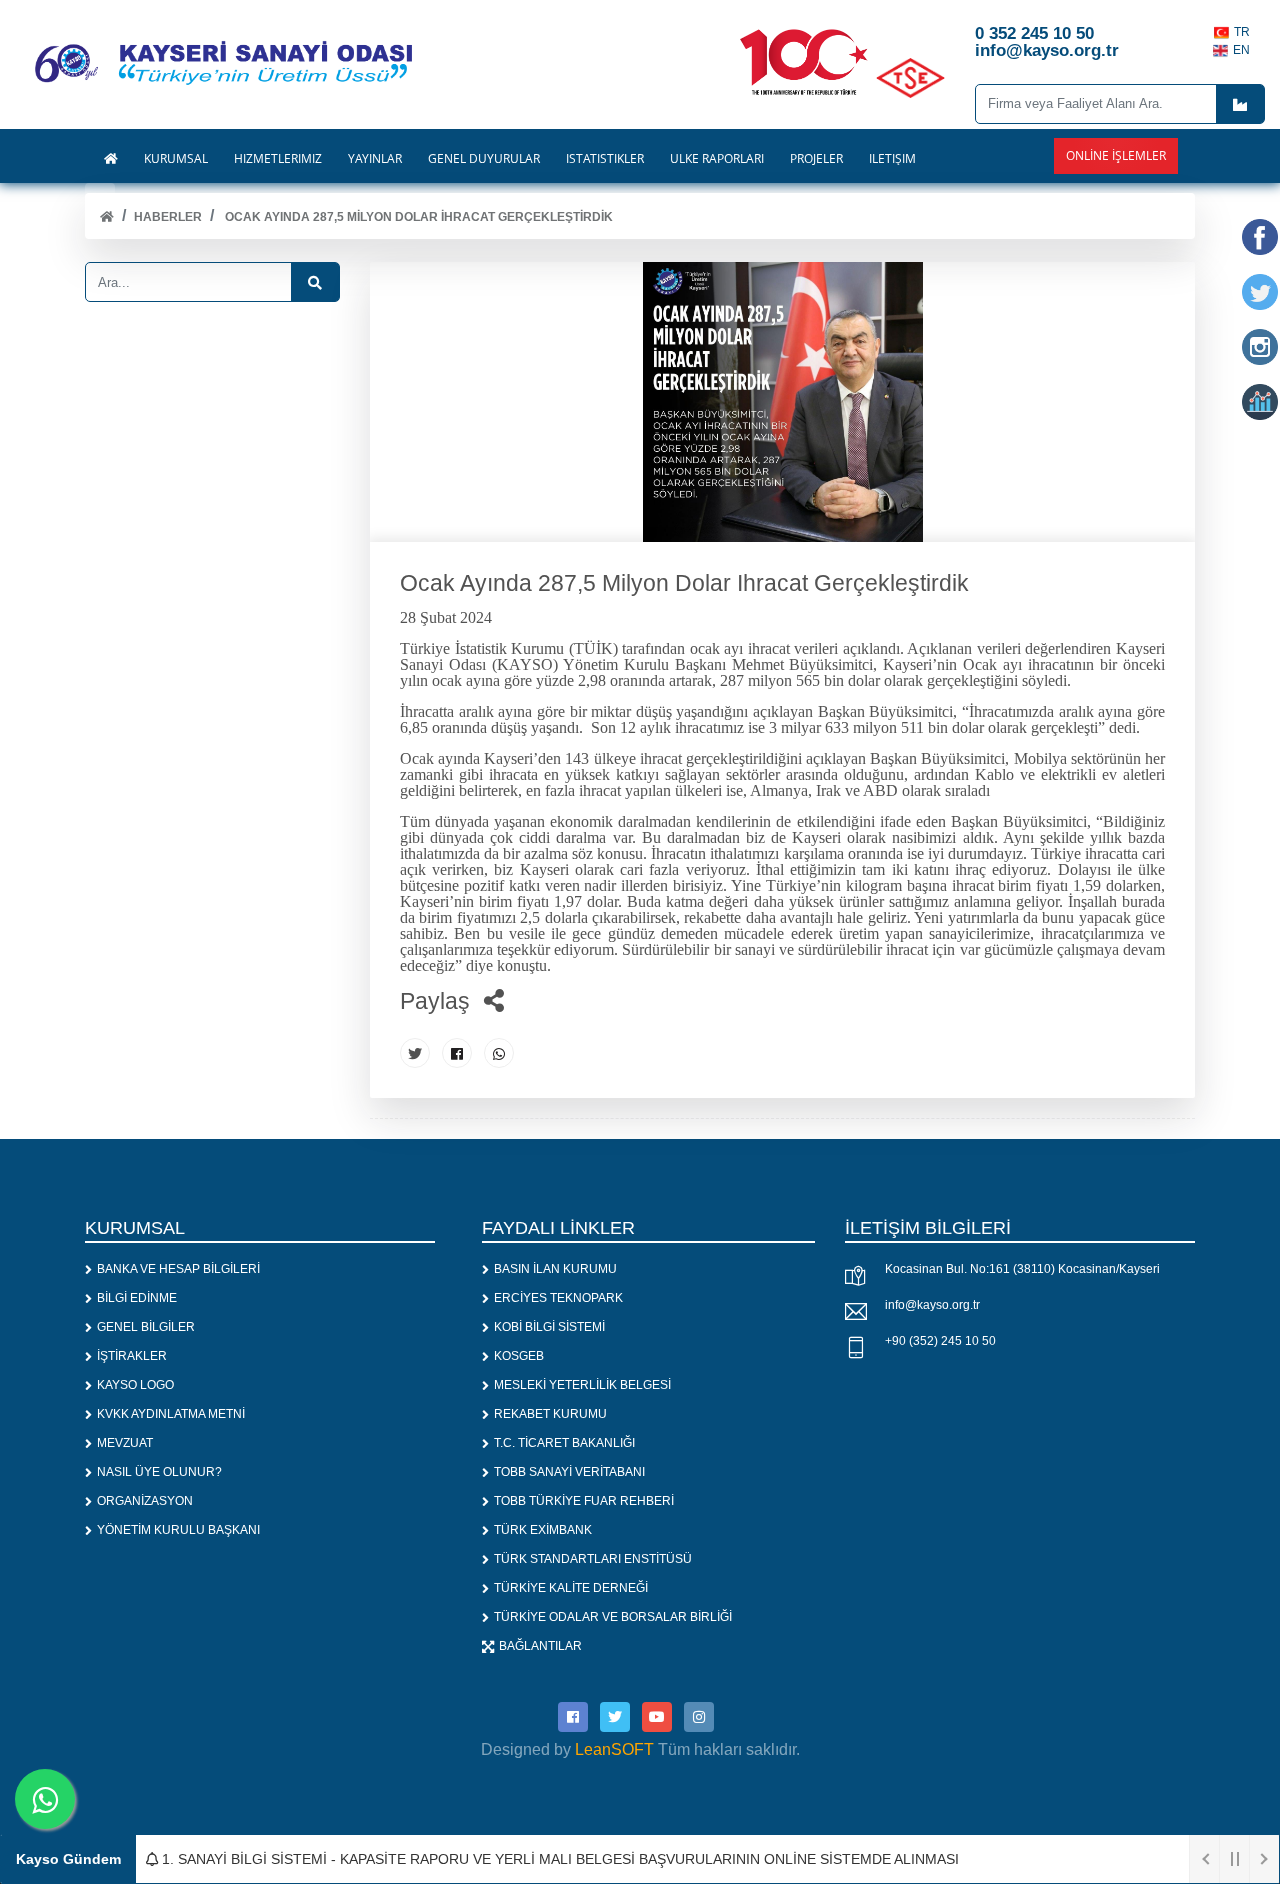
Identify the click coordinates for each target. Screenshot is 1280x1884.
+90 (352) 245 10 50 (940, 1341)
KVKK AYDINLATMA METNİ (171, 1414)
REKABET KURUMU (550, 1414)
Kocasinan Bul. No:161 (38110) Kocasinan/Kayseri (1022, 1269)
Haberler (168, 217)
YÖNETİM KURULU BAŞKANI (178, 1530)
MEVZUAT (125, 1443)
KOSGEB (519, 1356)
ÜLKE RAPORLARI (717, 159)
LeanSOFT (614, 1749)
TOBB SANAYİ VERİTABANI (569, 1472)
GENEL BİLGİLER (146, 1327)
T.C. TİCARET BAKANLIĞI (564, 1443)
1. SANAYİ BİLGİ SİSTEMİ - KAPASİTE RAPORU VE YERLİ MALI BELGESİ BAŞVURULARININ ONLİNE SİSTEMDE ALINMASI (558, 1859)
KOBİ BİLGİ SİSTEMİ (549, 1327)
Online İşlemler (1116, 155)
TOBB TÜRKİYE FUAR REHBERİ (584, 1501)
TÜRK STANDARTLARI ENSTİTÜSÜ (593, 1559)
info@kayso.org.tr (932, 1305)
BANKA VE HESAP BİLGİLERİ (178, 1269)
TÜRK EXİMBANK (543, 1530)
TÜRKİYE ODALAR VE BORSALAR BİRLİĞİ (613, 1617)
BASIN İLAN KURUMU (555, 1269)
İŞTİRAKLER (132, 1356)
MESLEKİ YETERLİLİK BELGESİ (582, 1385)
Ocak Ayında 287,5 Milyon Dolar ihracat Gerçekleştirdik (417, 217)
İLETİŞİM (892, 159)
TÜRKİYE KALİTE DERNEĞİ (571, 1588)
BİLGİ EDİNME (137, 1298)
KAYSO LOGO (135, 1385)
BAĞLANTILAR (540, 1646)
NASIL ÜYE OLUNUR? (159, 1472)
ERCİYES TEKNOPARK (558, 1298)
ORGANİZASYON (145, 1501)
